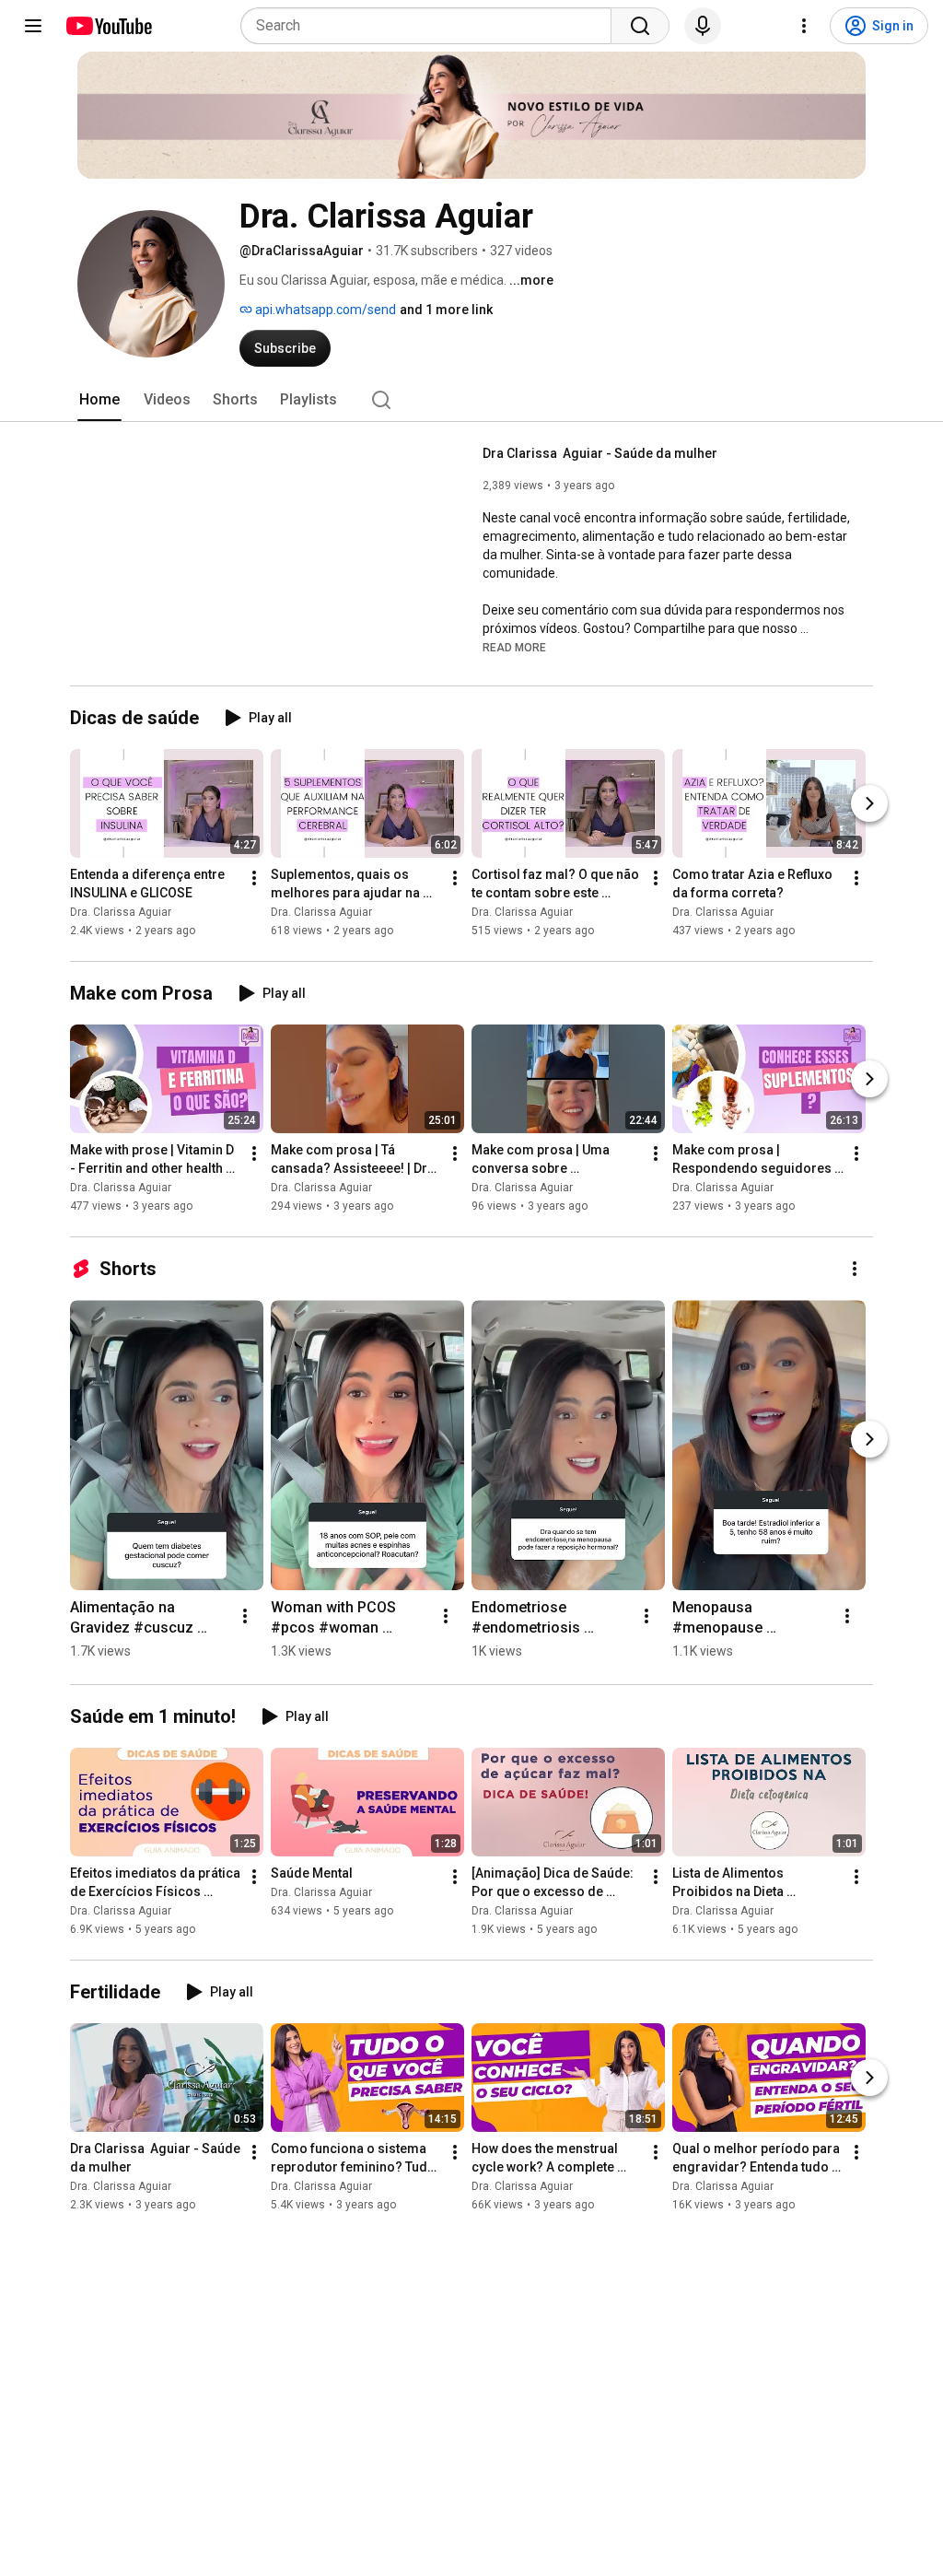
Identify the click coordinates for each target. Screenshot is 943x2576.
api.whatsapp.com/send (324, 310)
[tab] (99, 400)
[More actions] (254, 878)
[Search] (640, 26)
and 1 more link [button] (446, 310)
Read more (514, 648)
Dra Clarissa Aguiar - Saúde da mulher (600, 453)
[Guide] (33, 26)
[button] (514, 647)
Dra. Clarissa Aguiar (121, 912)
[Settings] (804, 26)
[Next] (869, 803)
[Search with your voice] (703, 26)
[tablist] (471, 400)
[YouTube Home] (108, 26)
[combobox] (431, 26)
